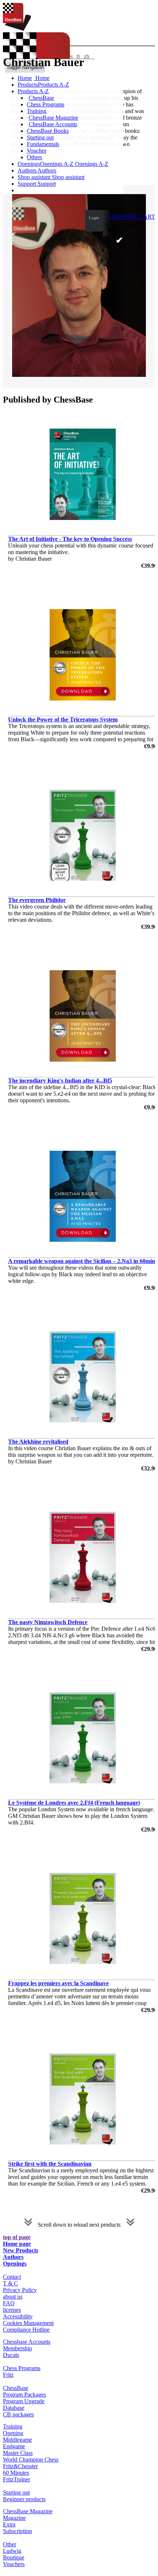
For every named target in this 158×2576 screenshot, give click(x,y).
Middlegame (17, 2440)
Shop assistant (35, 177)
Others (35, 157)
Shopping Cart (132, 217)
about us (13, 2297)
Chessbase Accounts (27, 2342)
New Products (21, 2250)
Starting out (40, 137)
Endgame (14, 2446)
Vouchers (14, 2564)
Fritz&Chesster (20, 2466)
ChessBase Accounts (53, 124)
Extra (9, 2524)
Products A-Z (33, 91)
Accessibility (18, 2316)
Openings (15, 2264)
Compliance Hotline (26, 2330)
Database (14, 2408)
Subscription (17, 2531)
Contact (12, 2277)
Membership (17, 2348)
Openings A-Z (91, 164)
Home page (17, 2244)
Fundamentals (43, 144)
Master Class (18, 2453)
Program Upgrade (24, 2401)
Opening (13, 2433)
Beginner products (24, 2499)
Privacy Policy (20, 2290)
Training (37, 111)
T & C (10, 2283)
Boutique (14, 2557)
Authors (28, 170)
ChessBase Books (48, 131)
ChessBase (41, 98)
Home (42, 78)
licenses (12, 2310)
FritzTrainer (17, 2479)
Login (94, 218)
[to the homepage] (17, 29)
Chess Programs (46, 104)
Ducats (11, 2355)
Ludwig (12, 2551)
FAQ (9, 2303)
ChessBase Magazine (53, 118)
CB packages (18, 2414)
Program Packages (24, 2395)
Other (10, 2544)
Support (28, 184)
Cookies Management (28, 2323)
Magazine (14, 2518)
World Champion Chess (31, 2459)
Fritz (8, 2375)
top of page (17, 2237)
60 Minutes (16, 2473)
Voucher (37, 151)
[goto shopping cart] (110, 231)
